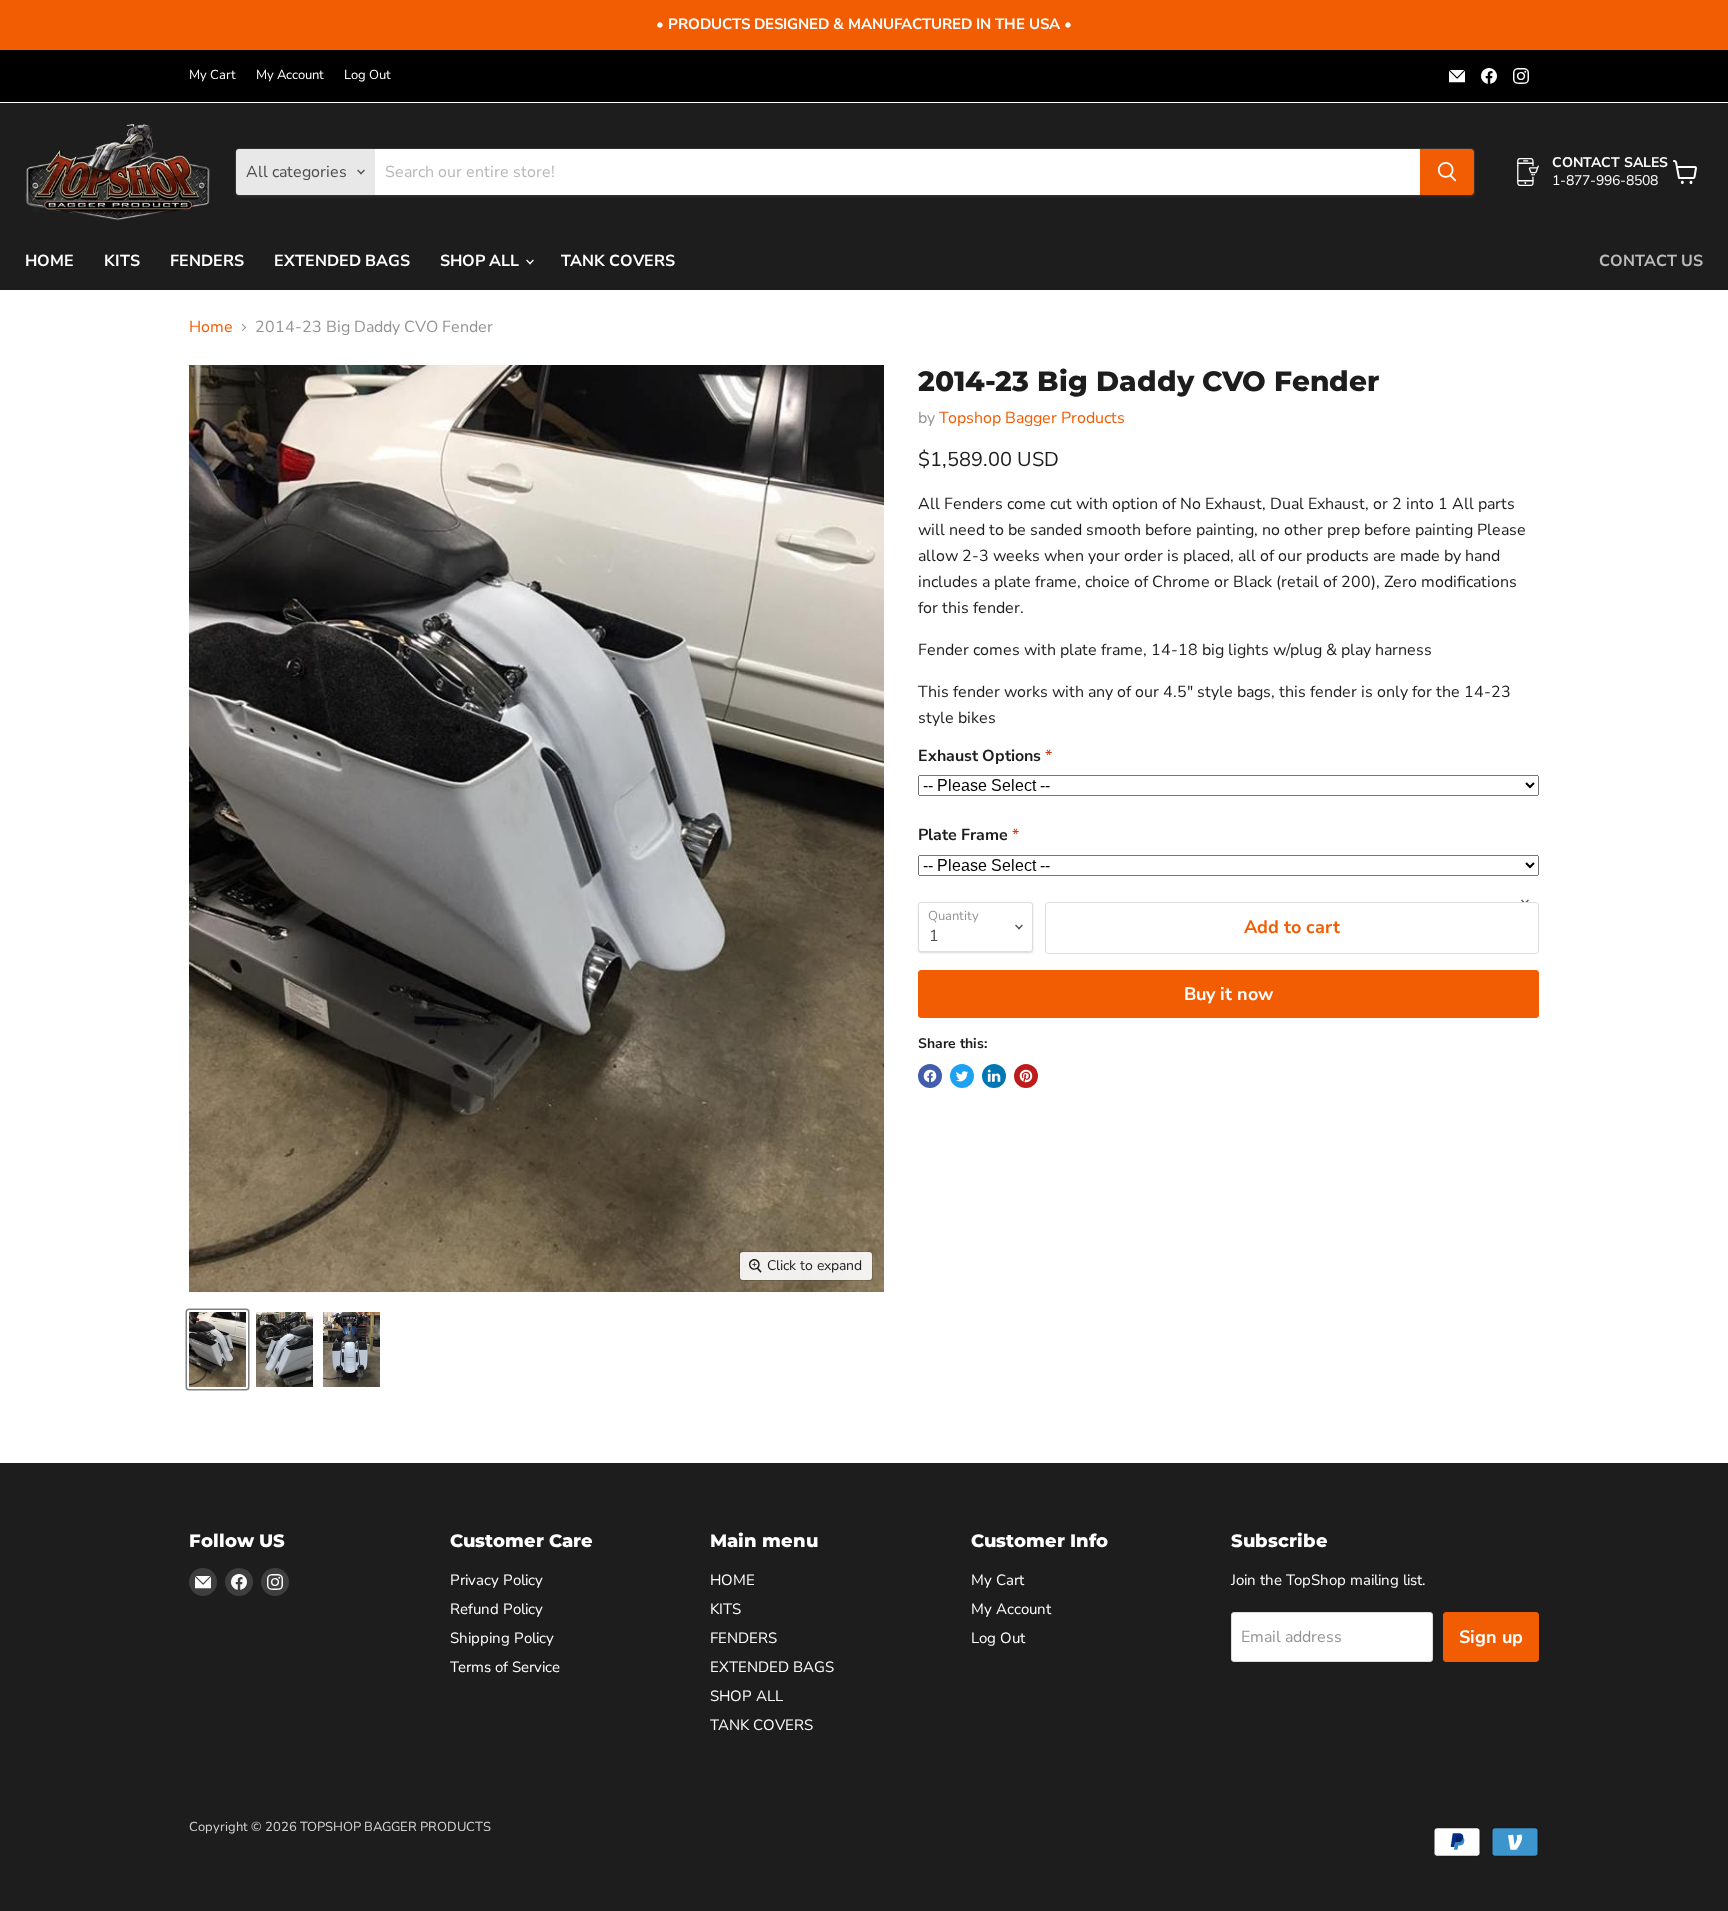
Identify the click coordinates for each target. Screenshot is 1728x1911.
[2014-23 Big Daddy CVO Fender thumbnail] (217, 1349)
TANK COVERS (618, 261)
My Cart (212, 75)
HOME (49, 261)
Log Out (367, 75)
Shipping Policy (502, 1638)
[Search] (1447, 172)
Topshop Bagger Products (1032, 418)
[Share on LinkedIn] (994, 1076)
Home (211, 327)
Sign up (1491, 1637)
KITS (122, 261)
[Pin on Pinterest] (1026, 1076)
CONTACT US (1651, 261)
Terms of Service (505, 1667)
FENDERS (207, 261)
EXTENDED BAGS (342, 261)
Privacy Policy (496, 1580)
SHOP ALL (481, 261)
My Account (290, 75)
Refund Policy (496, 1609)
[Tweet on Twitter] (962, 1076)
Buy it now (1228, 994)
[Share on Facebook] (930, 1076)
